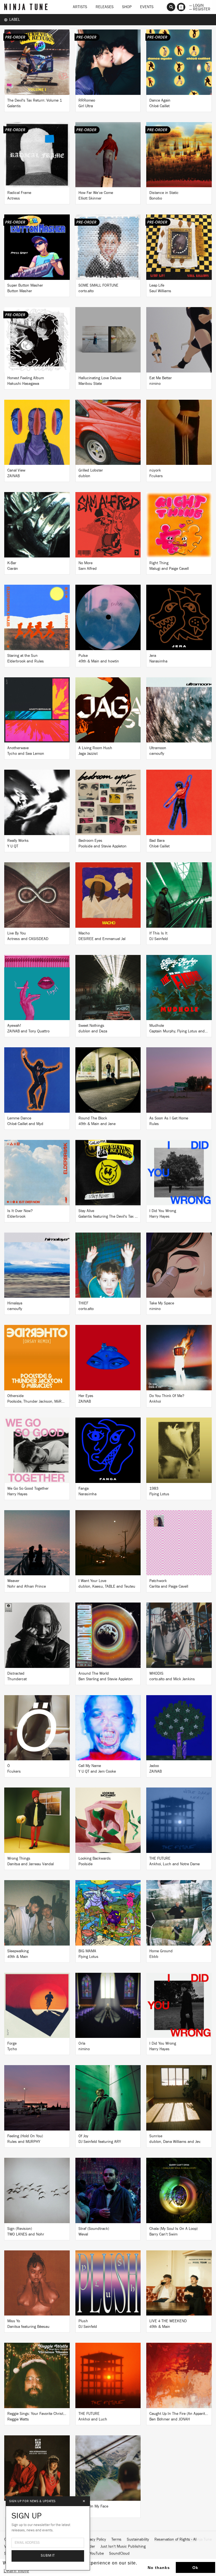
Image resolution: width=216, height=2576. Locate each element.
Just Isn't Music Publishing (123, 2547)
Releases (105, 7)
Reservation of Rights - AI (175, 2540)
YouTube (97, 2554)
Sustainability (138, 2540)
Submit (48, 2556)
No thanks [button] (159, 2568)
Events (147, 7)
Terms (116, 2540)
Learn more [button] (16, 2571)
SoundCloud (119, 2554)
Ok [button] (195, 2568)
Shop (127, 7)
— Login (196, 5)
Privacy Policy (95, 2540)
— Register (200, 9)
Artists (80, 7)
